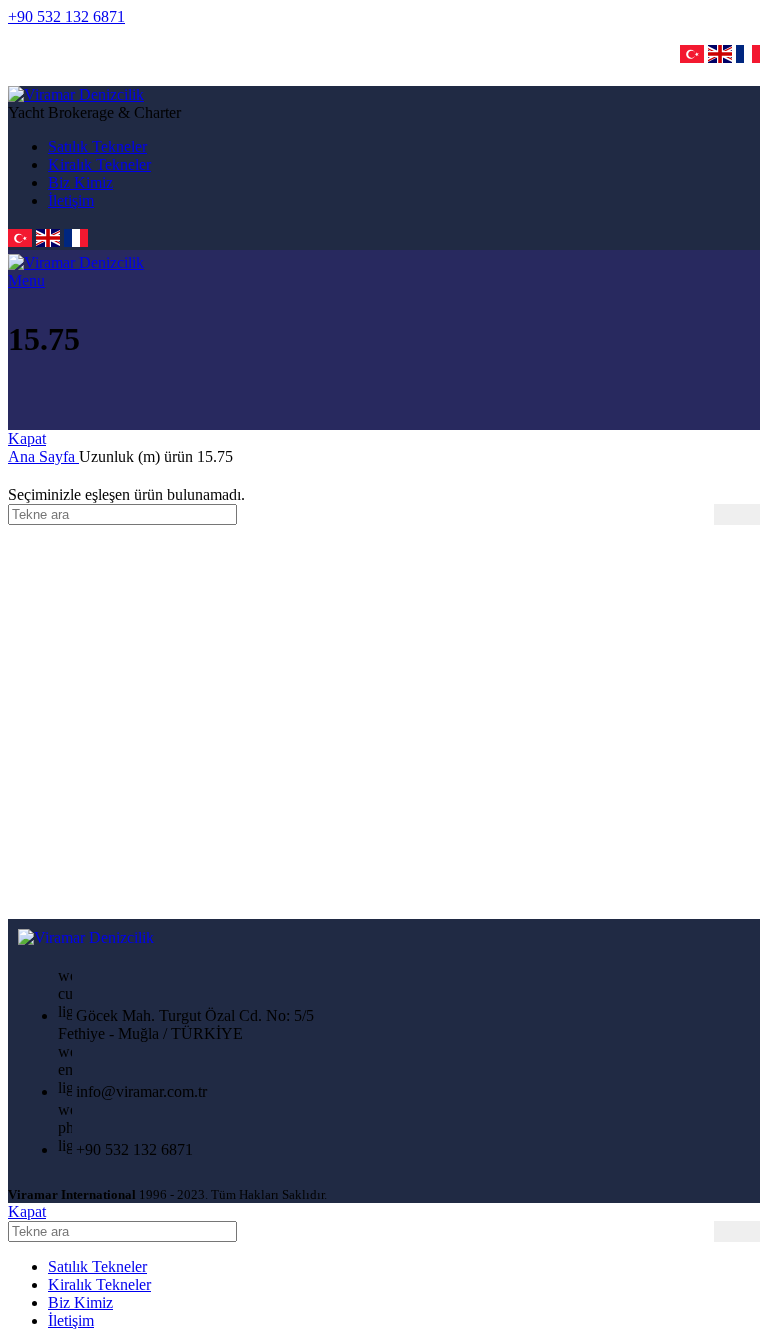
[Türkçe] (692, 60)
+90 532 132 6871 (66, 16)
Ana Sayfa (43, 456)
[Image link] (86, 937)
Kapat (27, 438)
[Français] (748, 60)
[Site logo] (76, 94)
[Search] (737, 514)
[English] (720, 60)
